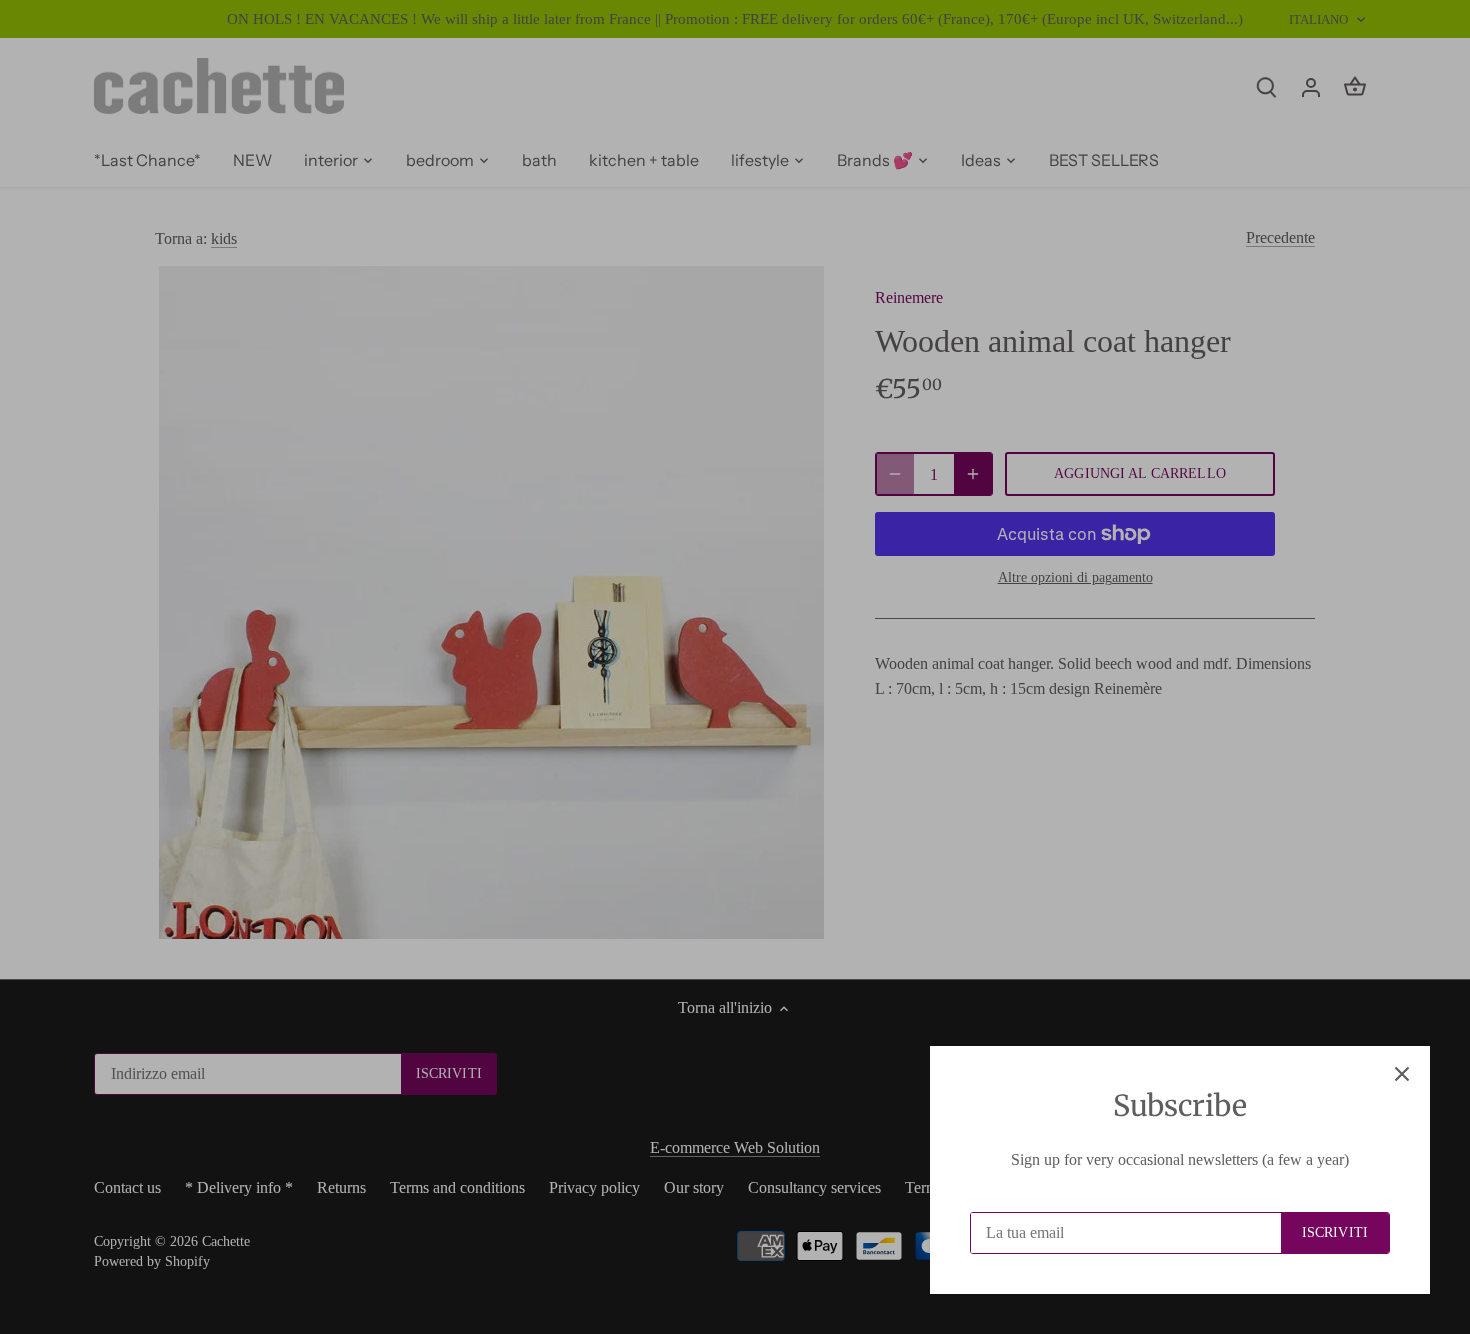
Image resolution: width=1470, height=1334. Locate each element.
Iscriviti (1335, 1232)
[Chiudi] (1402, 1074)
